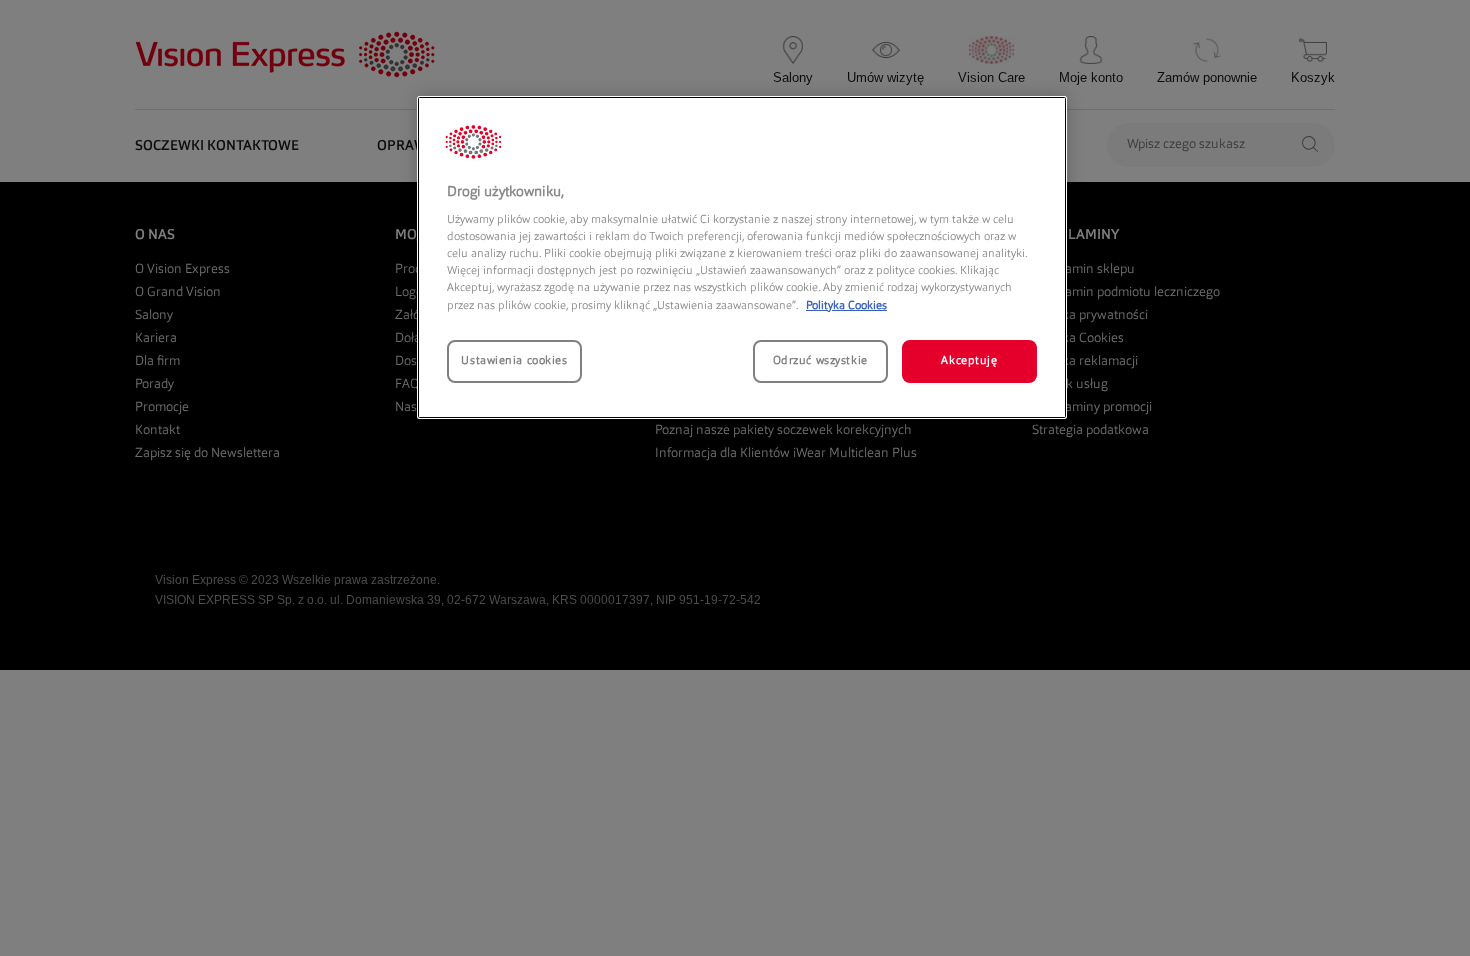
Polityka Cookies (846, 306)
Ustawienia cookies (514, 361)
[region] (742, 258)
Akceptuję (969, 361)
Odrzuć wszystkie (820, 361)
